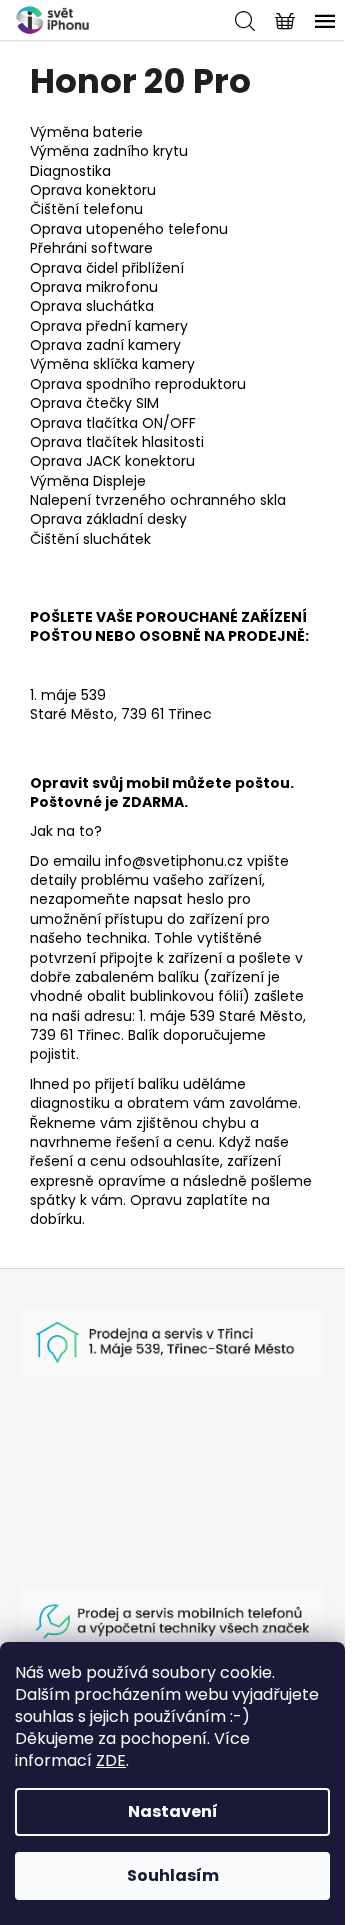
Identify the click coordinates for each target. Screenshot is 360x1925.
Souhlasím (173, 1875)
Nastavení (173, 1811)
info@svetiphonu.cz (174, 861)
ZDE (111, 1760)
